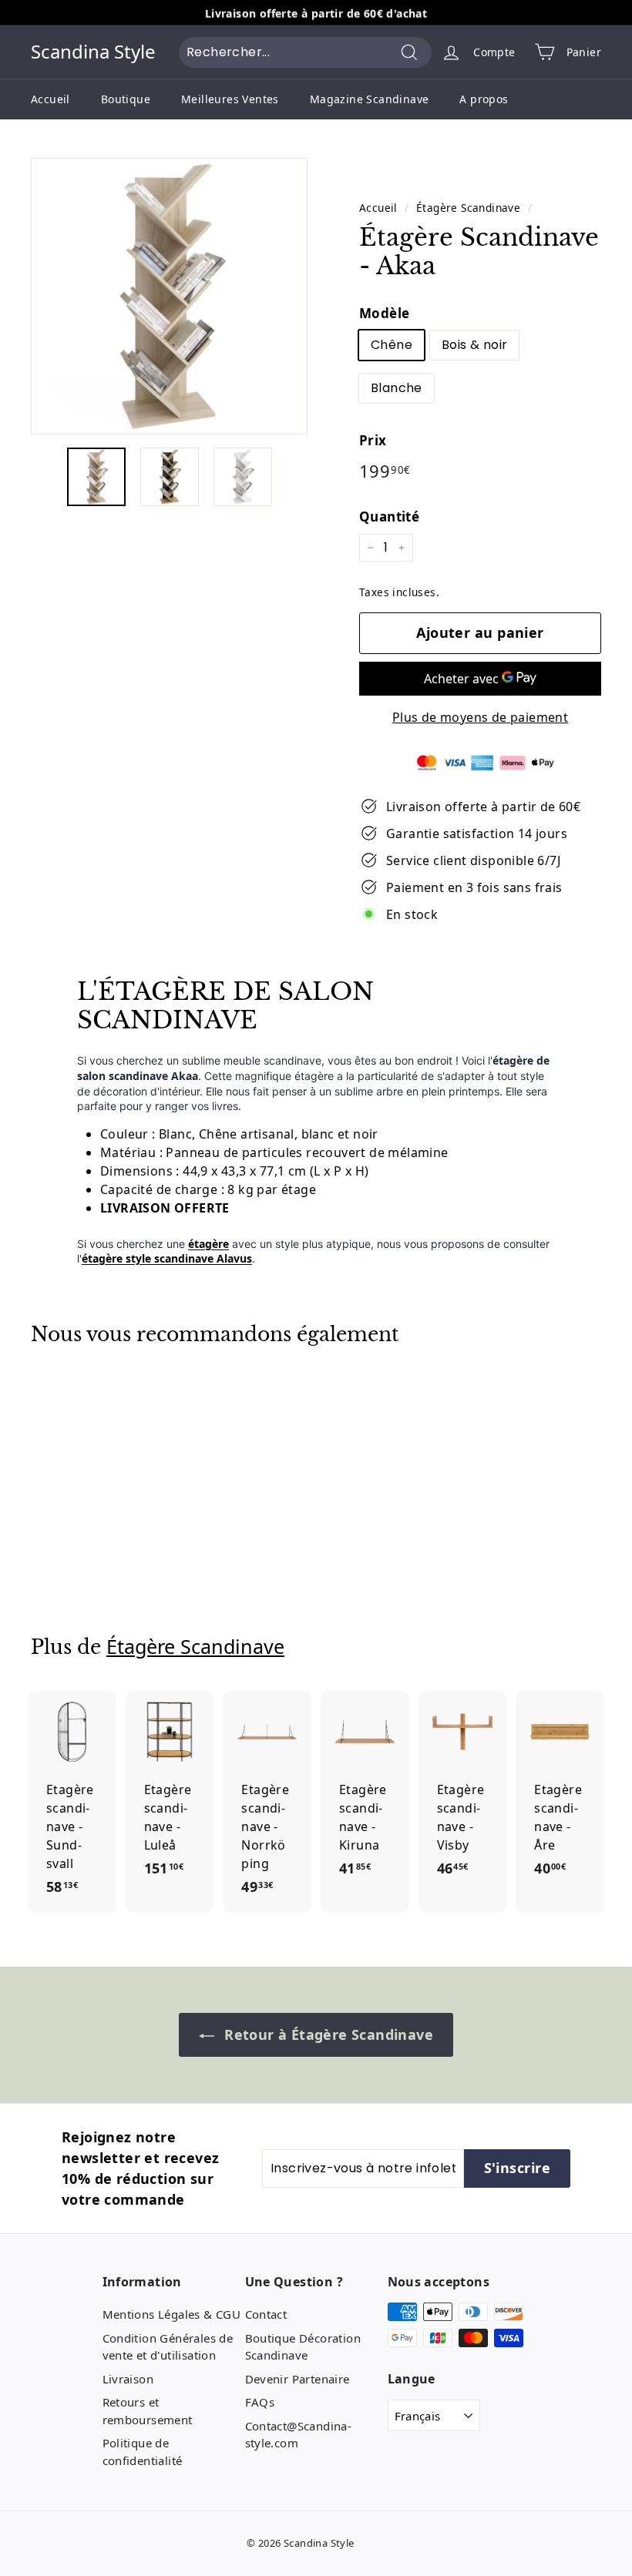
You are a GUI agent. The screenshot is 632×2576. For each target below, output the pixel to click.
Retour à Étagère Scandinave (327, 2034)
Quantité (389, 517)
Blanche (397, 388)
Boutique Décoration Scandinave (303, 2347)
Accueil (50, 99)
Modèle (384, 313)
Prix (373, 440)
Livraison (128, 2379)
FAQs (260, 2402)
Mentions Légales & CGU (172, 2314)
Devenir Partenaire (298, 2379)
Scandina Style (93, 52)
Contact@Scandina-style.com (299, 2435)
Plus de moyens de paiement (480, 717)
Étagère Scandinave (468, 208)
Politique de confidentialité (143, 2452)
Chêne (392, 345)
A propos (484, 99)
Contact (266, 2314)
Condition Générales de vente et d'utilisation (168, 2347)
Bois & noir (474, 345)
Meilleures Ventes (230, 99)
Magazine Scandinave (370, 99)
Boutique (126, 99)
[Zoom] (169, 296)
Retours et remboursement (148, 2411)
